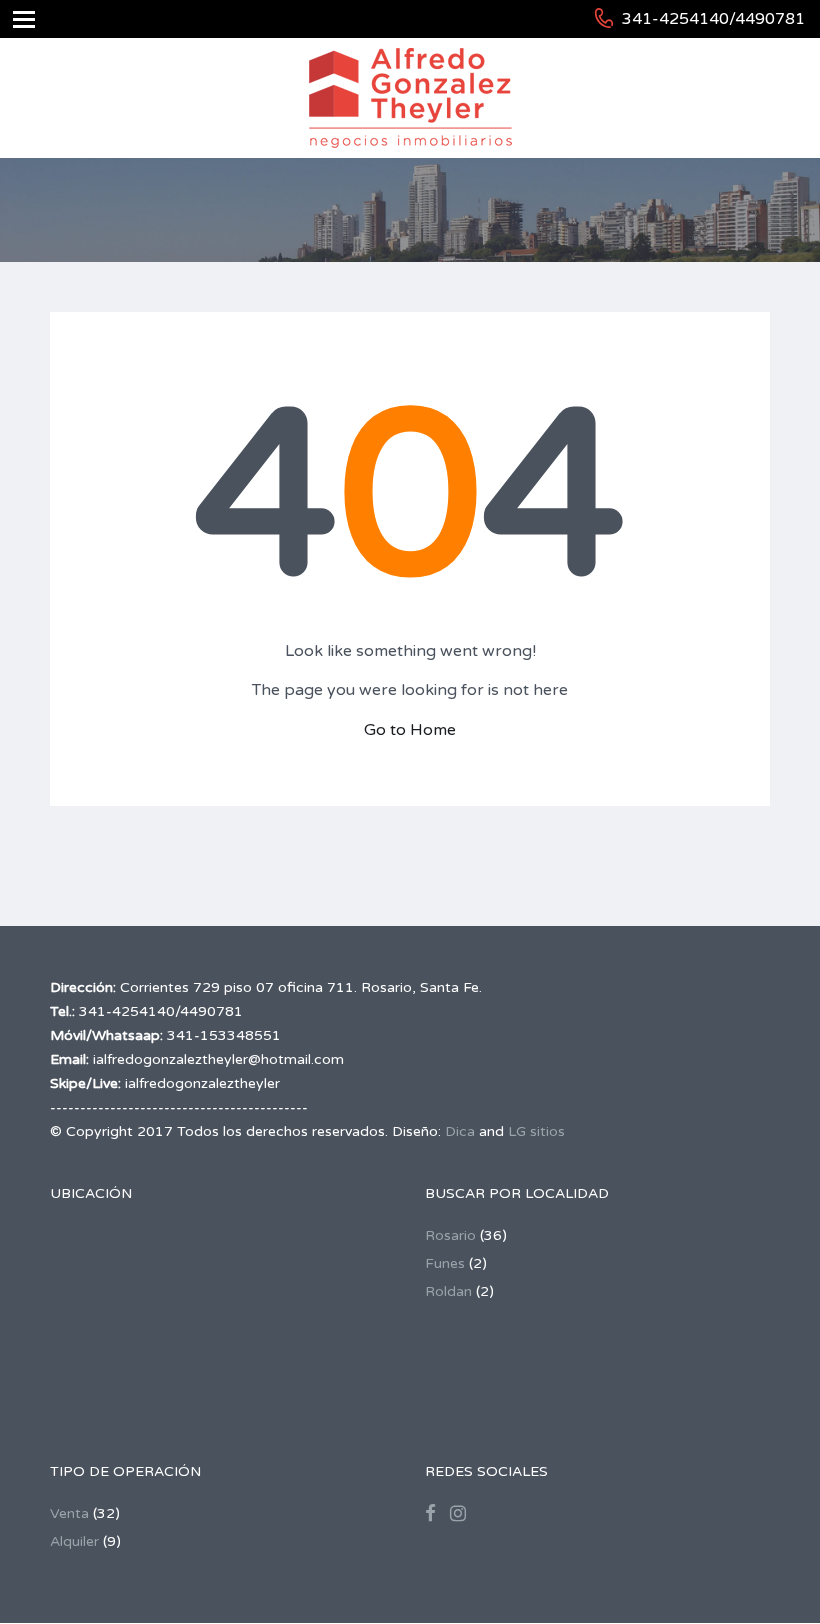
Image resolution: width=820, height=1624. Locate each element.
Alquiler (74, 1541)
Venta (69, 1513)
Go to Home (410, 730)
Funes (445, 1263)
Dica (460, 1131)
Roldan (448, 1291)
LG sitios (536, 1131)
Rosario (450, 1235)
